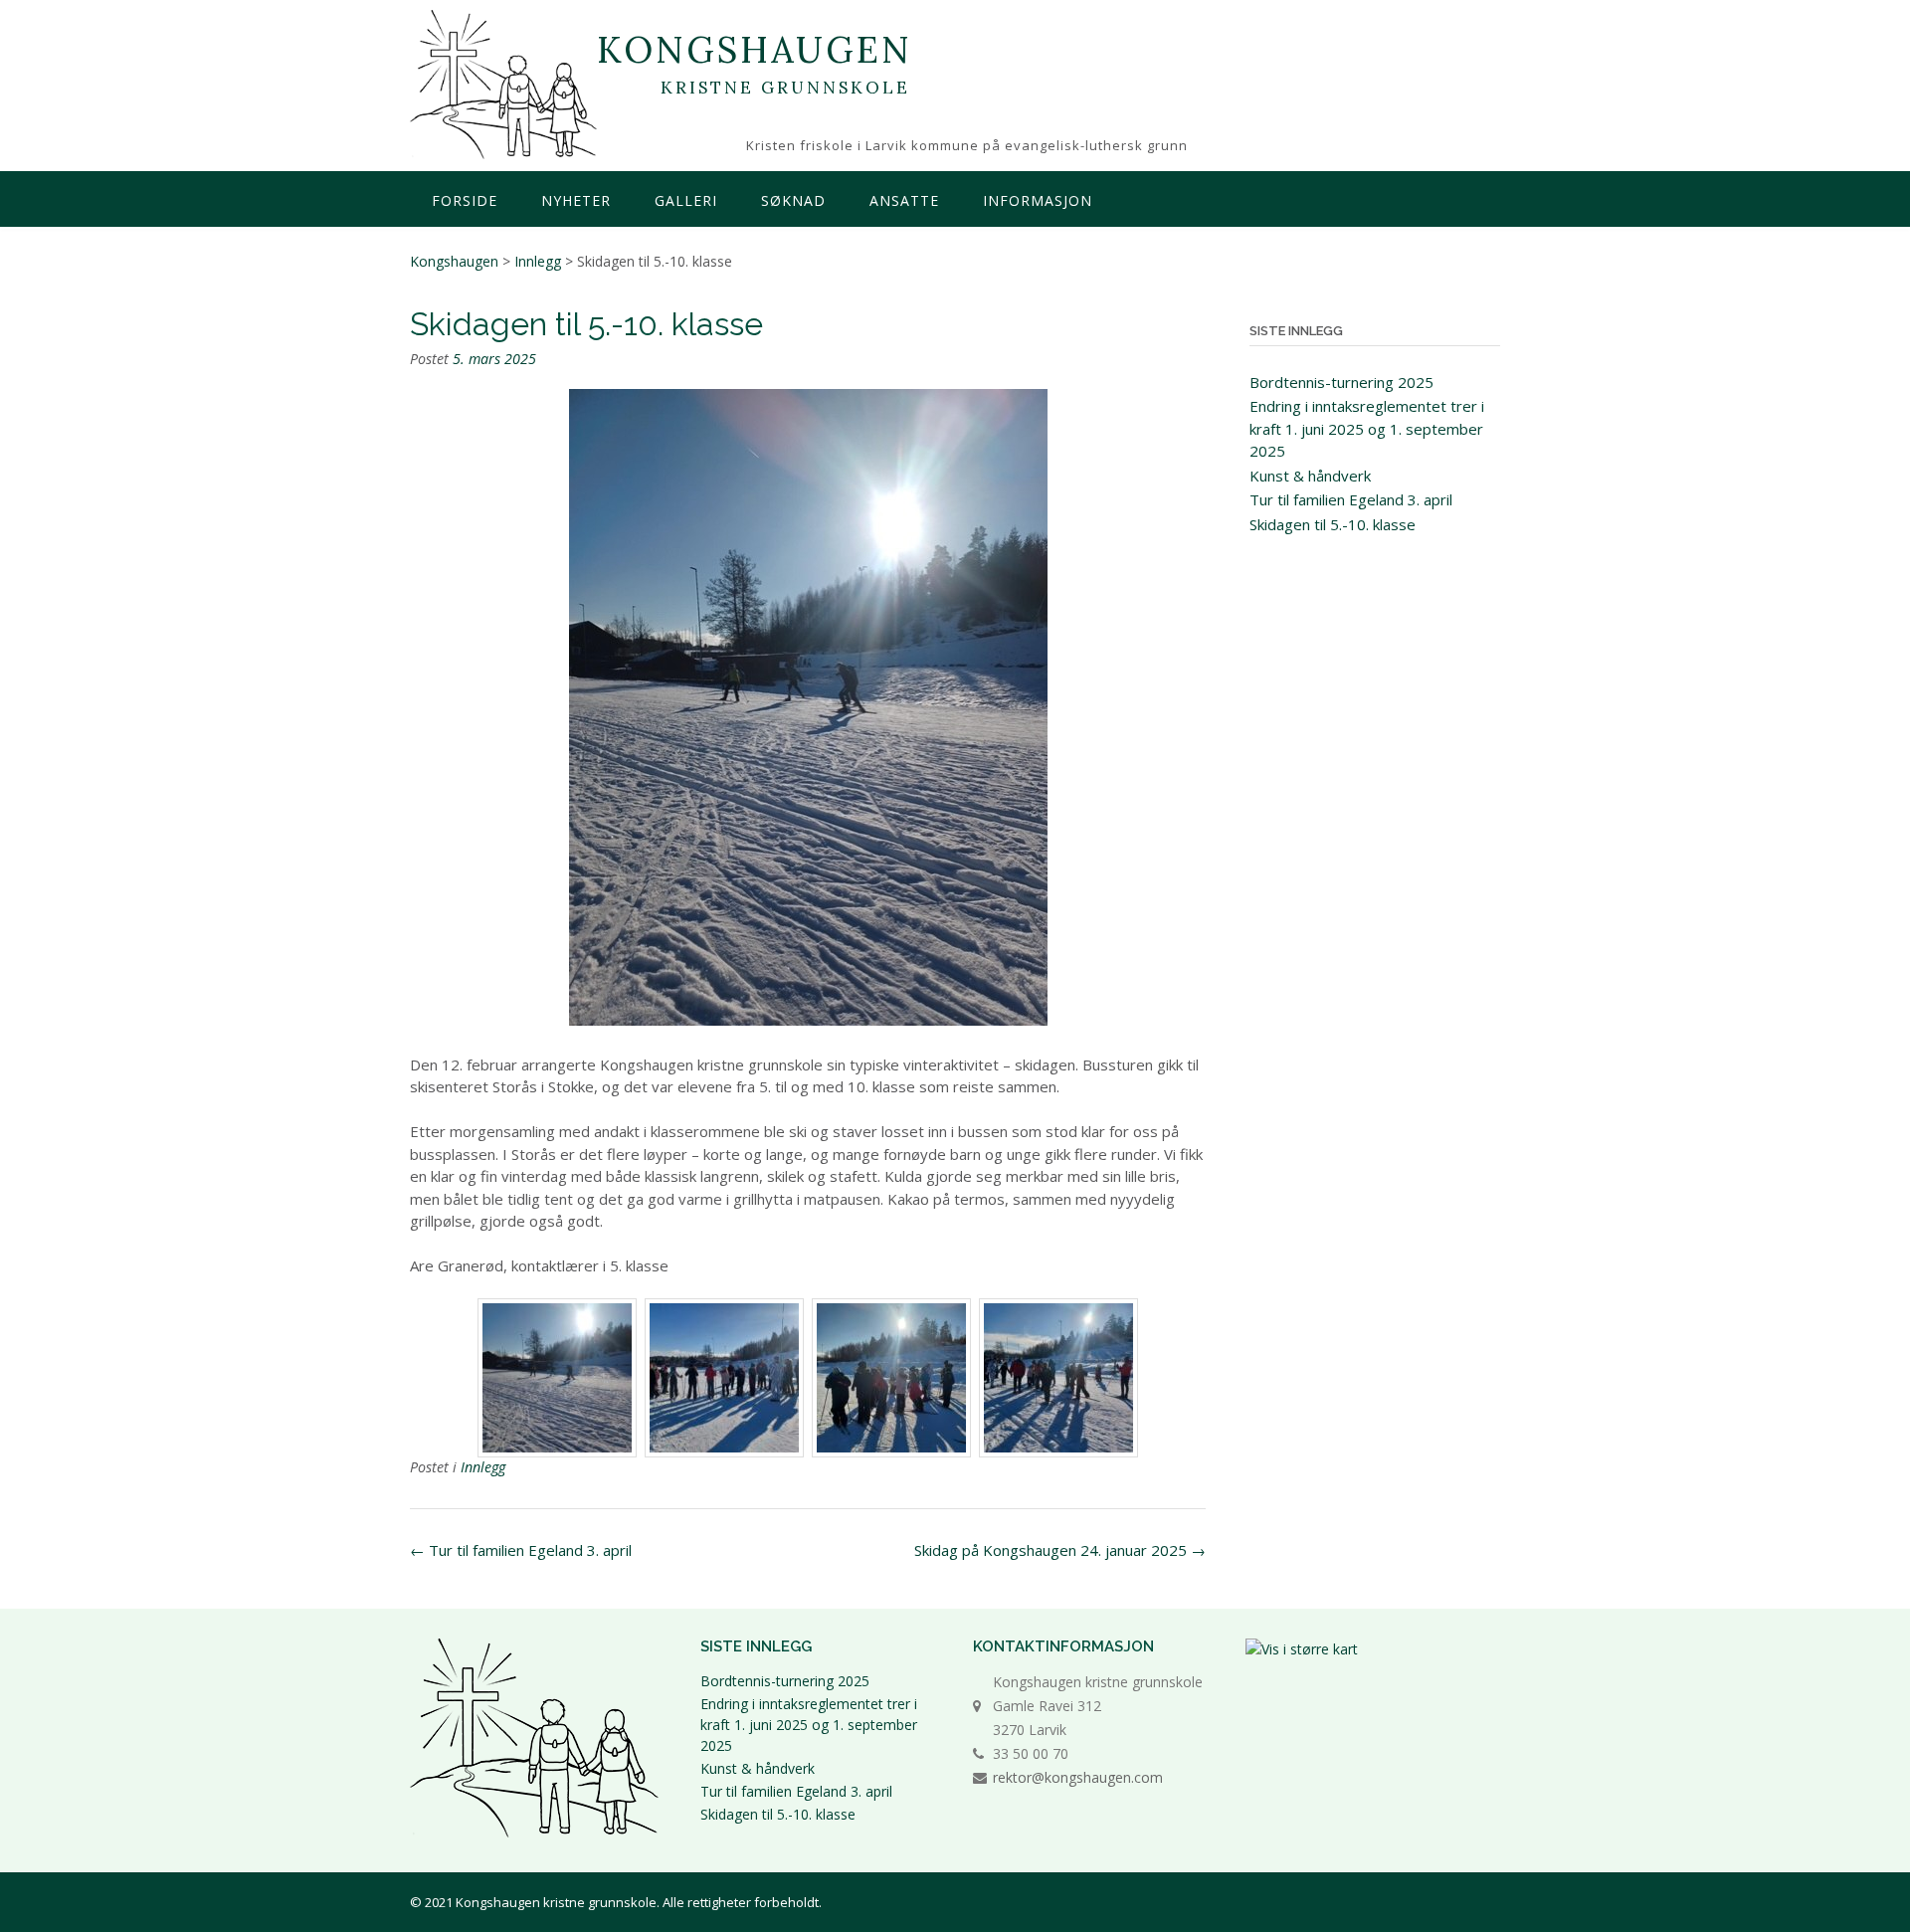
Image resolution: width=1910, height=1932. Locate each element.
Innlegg (483, 1467)
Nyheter (576, 200)
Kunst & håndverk (1310, 476)
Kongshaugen (755, 50)
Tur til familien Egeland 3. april (521, 1550)
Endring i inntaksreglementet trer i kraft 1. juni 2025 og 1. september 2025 (1367, 428)
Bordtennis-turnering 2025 (1341, 382)
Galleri (686, 200)
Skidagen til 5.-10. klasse (1333, 524)
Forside (465, 200)
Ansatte (904, 200)
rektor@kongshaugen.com (1078, 1777)
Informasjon (1038, 200)
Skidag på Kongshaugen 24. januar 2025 (1060, 1550)
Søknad (793, 200)
